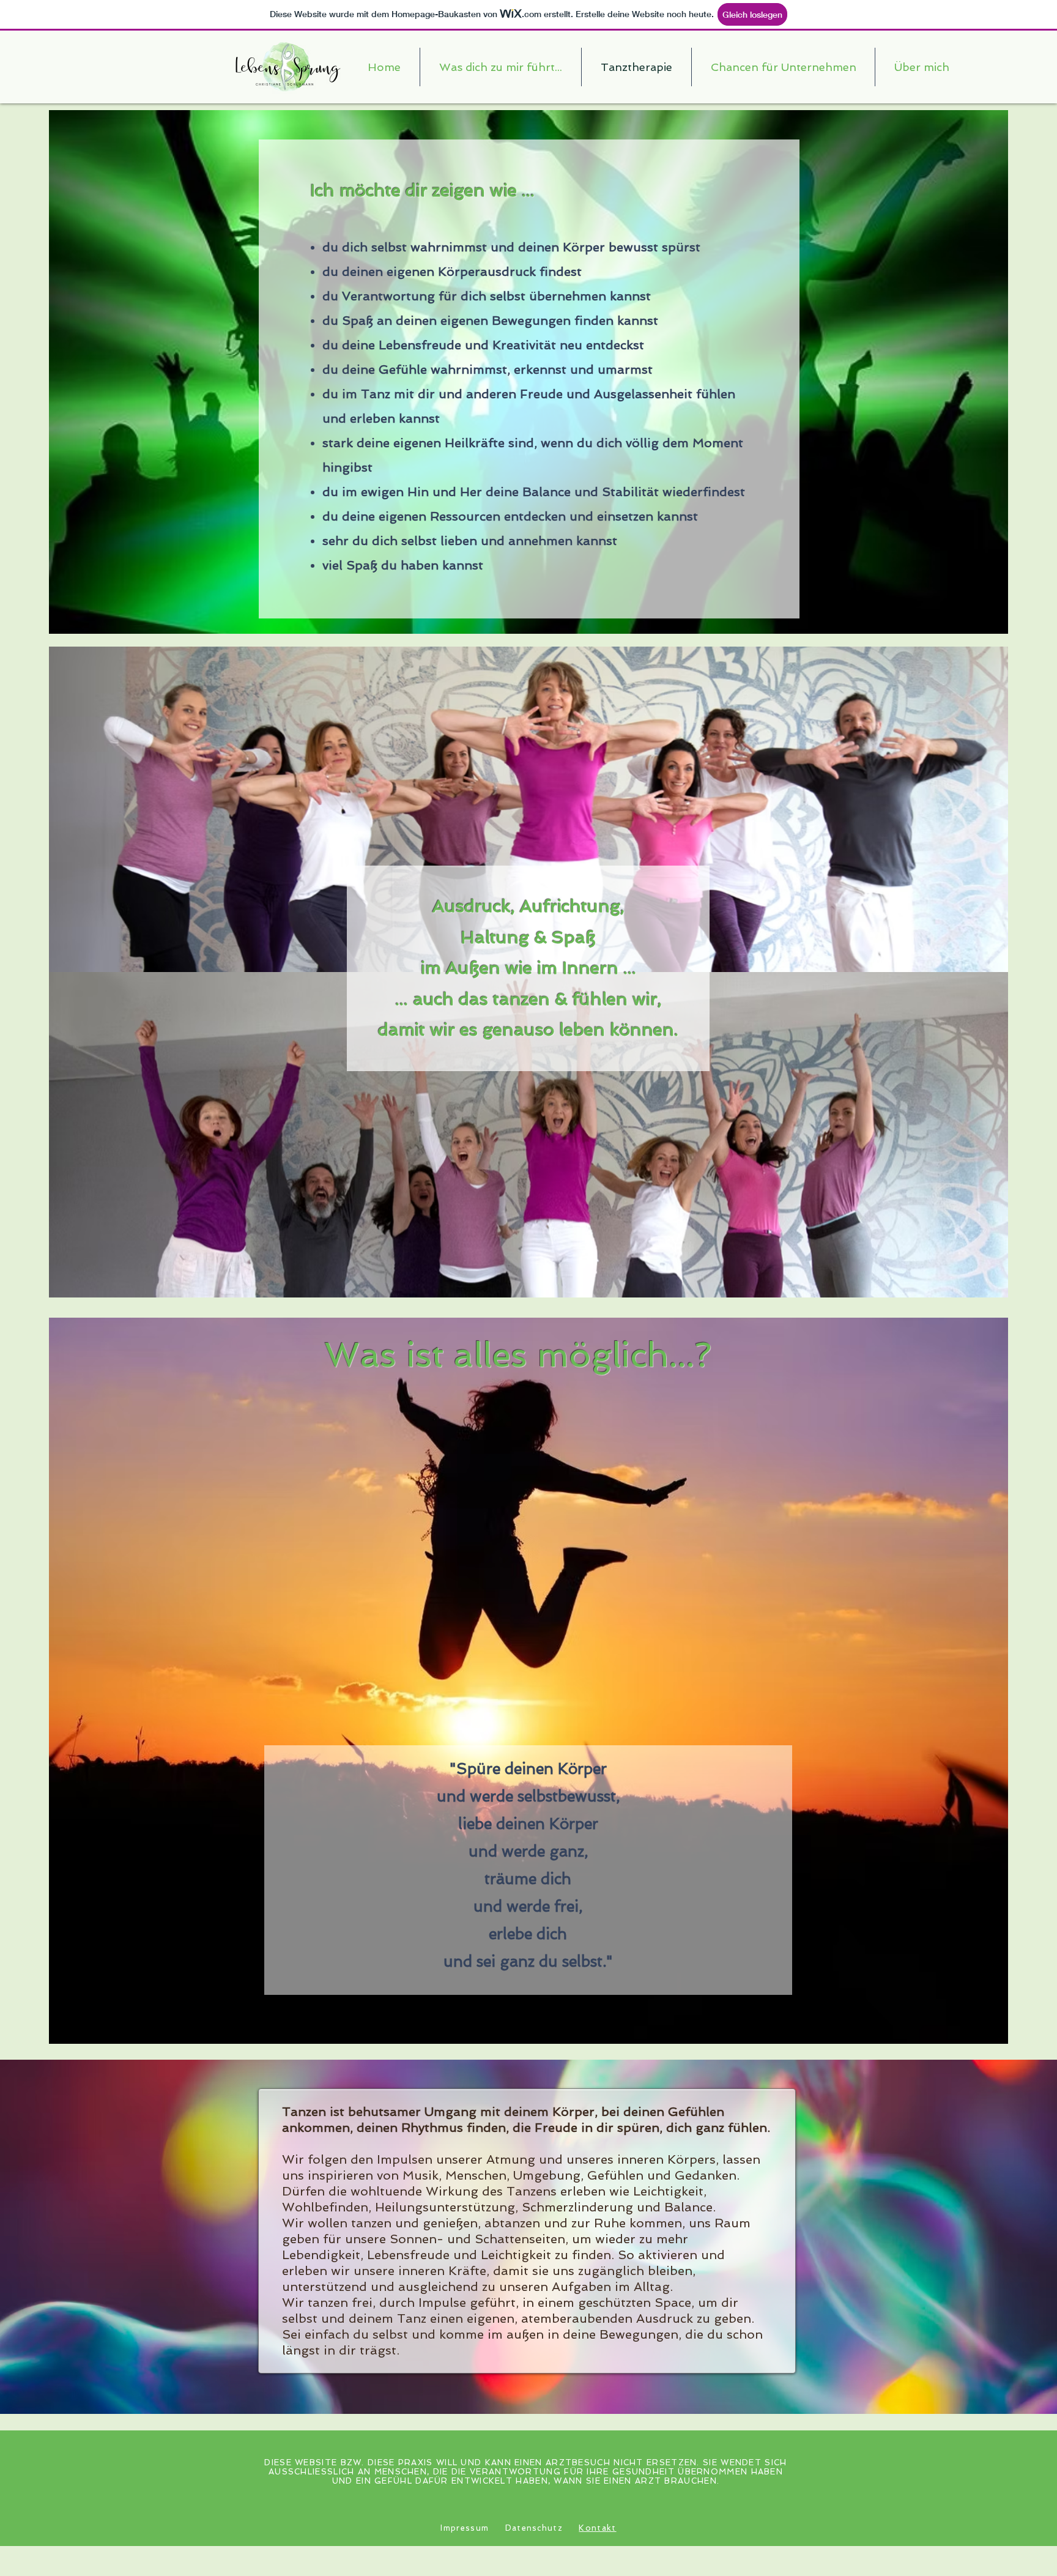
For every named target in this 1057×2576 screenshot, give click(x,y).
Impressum (465, 2528)
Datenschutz (534, 2528)
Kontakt (597, 2528)
